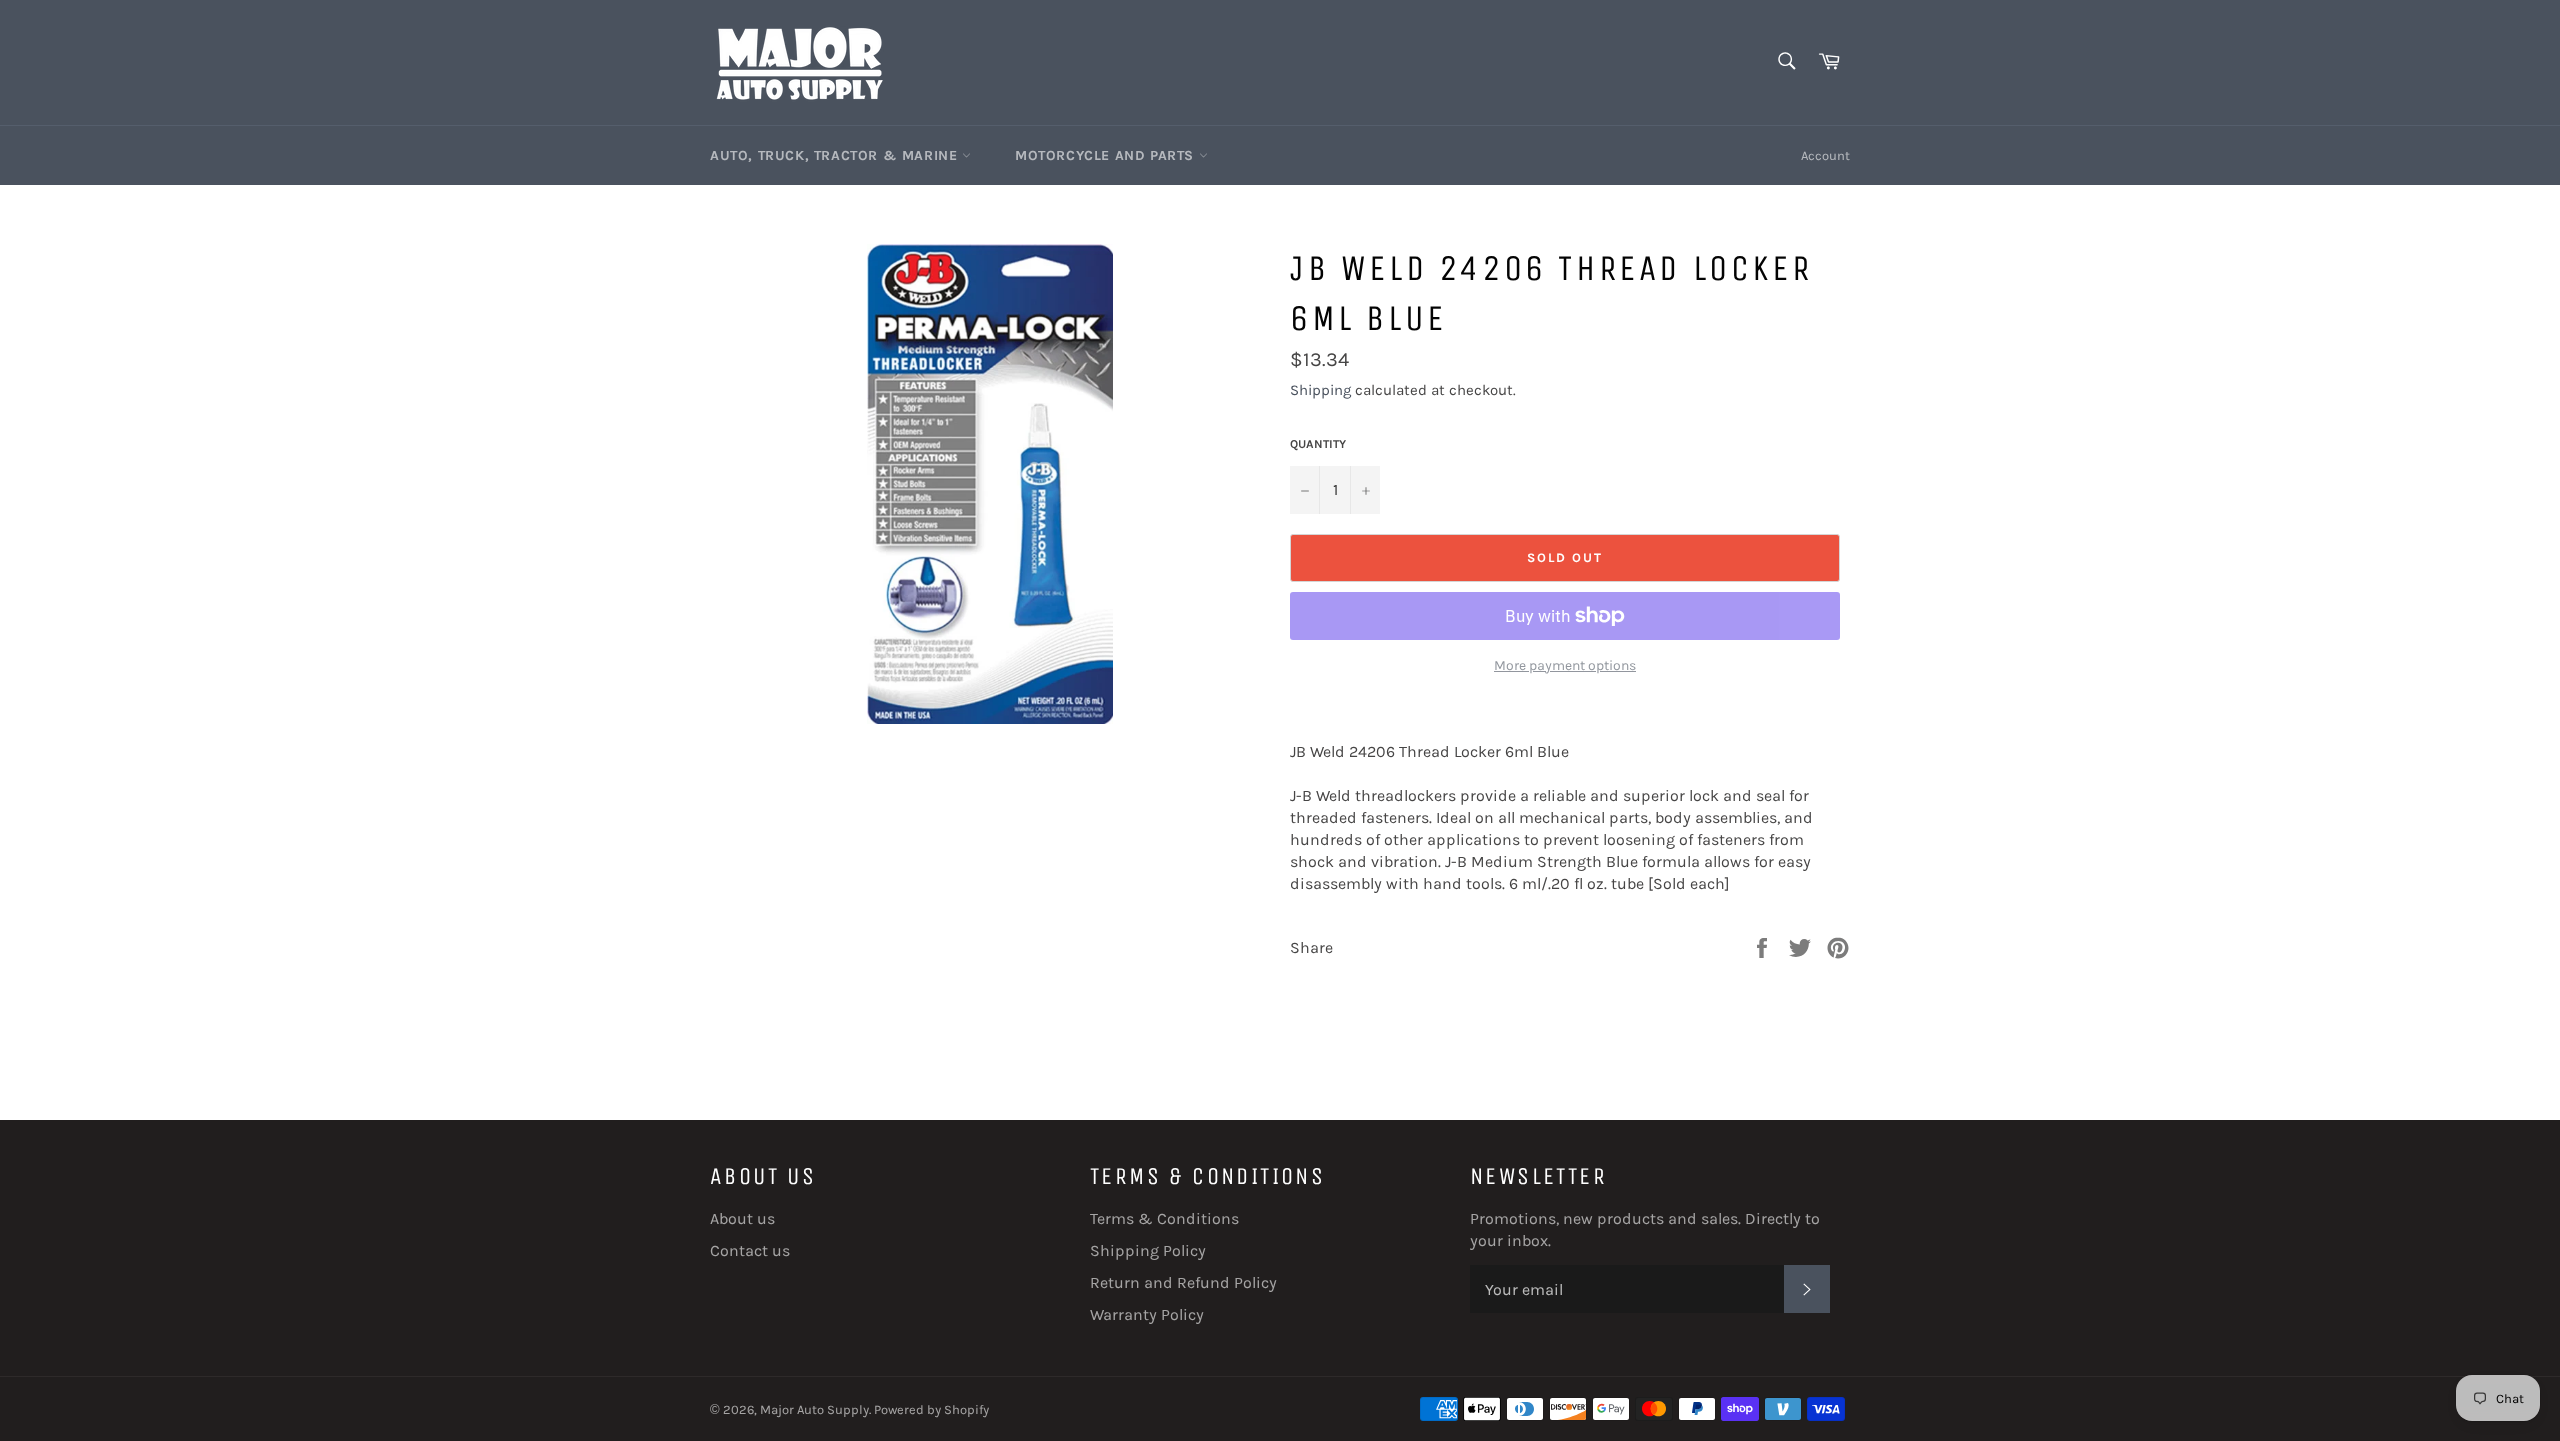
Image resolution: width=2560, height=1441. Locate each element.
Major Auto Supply (814, 1409)
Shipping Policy (1148, 1250)
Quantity (1318, 444)
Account (1825, 155)
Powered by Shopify (931, 1409)
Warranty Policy (1147, 1314)
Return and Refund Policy (1183, 1282)
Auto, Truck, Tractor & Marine (836, 155)
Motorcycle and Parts (1107, 155)
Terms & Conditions (1164, 1218)
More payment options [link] (1565, 665)
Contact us (750, 1250)
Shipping (1320, 390)
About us (742, 1218)
